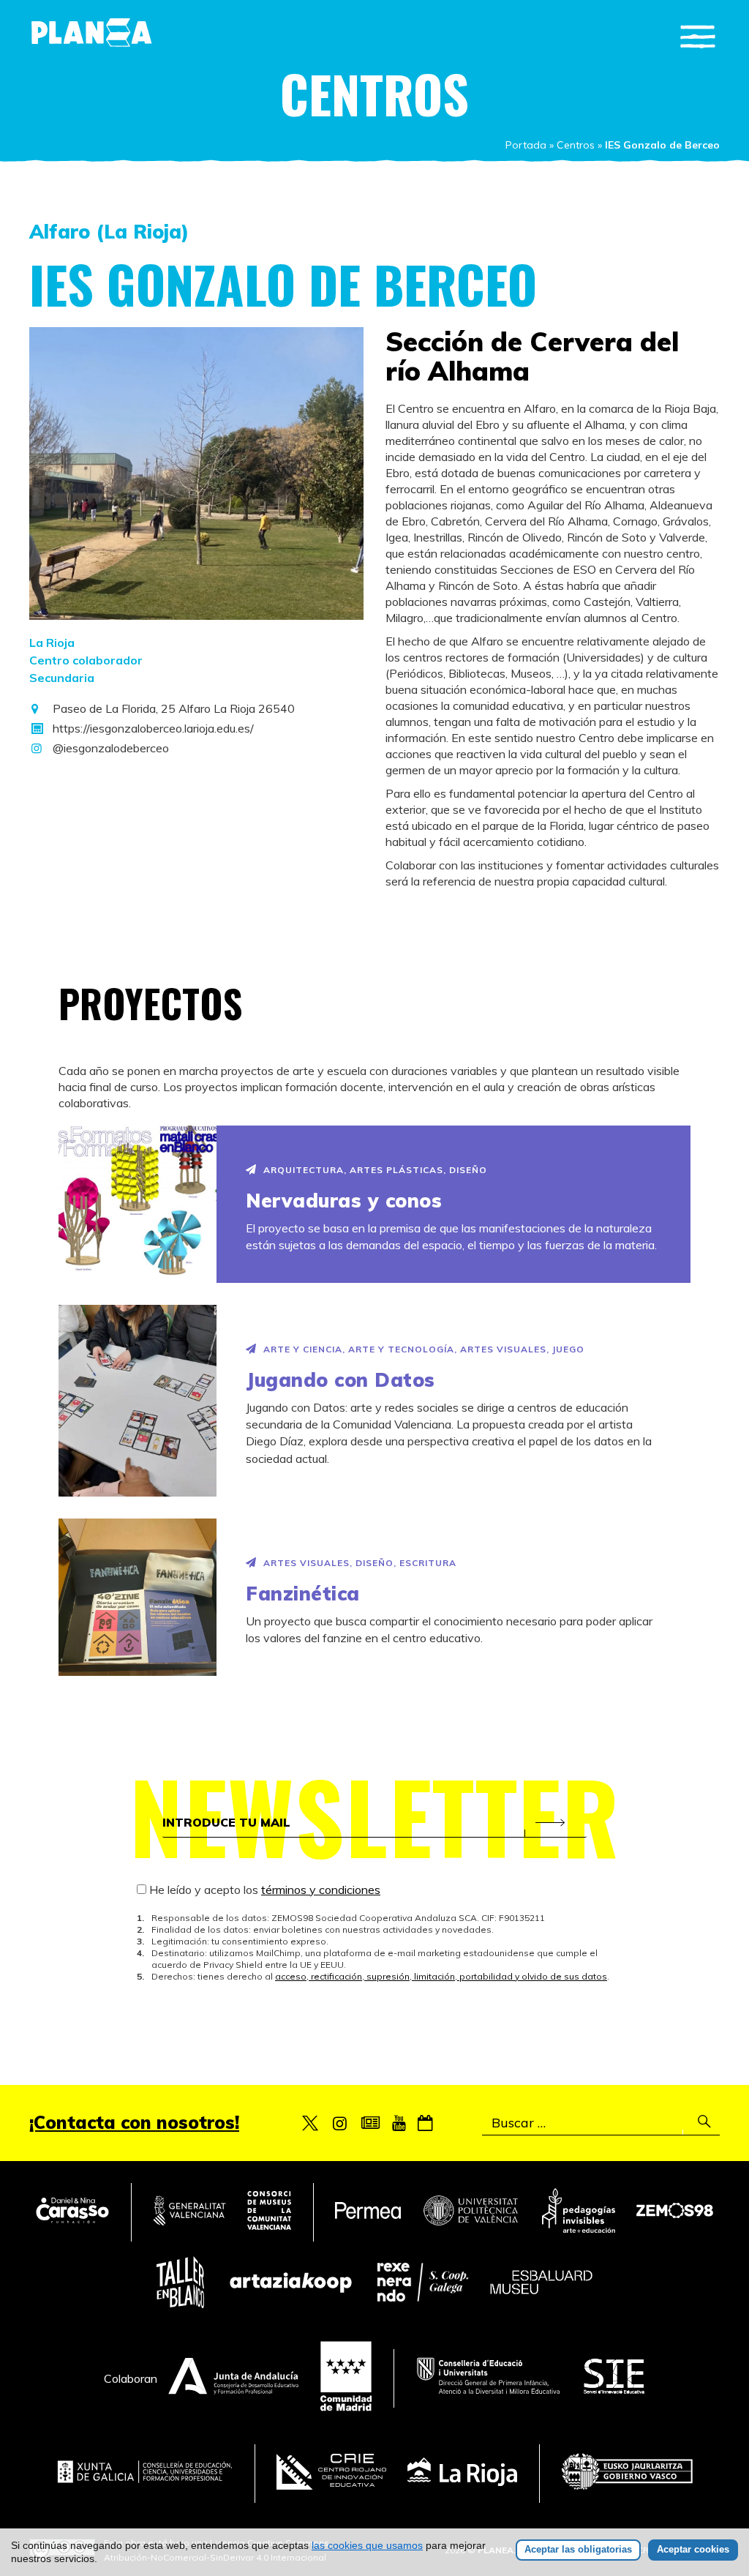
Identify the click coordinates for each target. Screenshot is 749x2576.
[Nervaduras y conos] (138, 1204)
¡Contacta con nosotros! (134, 2122)
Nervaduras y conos (344, 1201)
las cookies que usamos (367, 2545)
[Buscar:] (601, 2123)
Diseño (468, 1170)
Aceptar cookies (693, 2549)
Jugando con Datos (340, 1380)
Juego (568, 1349)
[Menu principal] (698, 37)
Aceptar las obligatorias (578, 2549)
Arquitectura (304, 1170)
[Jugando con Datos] (138, 1400)
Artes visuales (503, 1349)
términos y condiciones (321, 1890)
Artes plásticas (396, 1170)
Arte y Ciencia (303, 1349)
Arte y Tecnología (401, 1349)
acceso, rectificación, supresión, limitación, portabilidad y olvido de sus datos (441, 1976)
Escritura (428, 1563)
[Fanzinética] (138, 1597)
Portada (526, 145)
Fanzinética (303, 1594)
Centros (576, 145)
